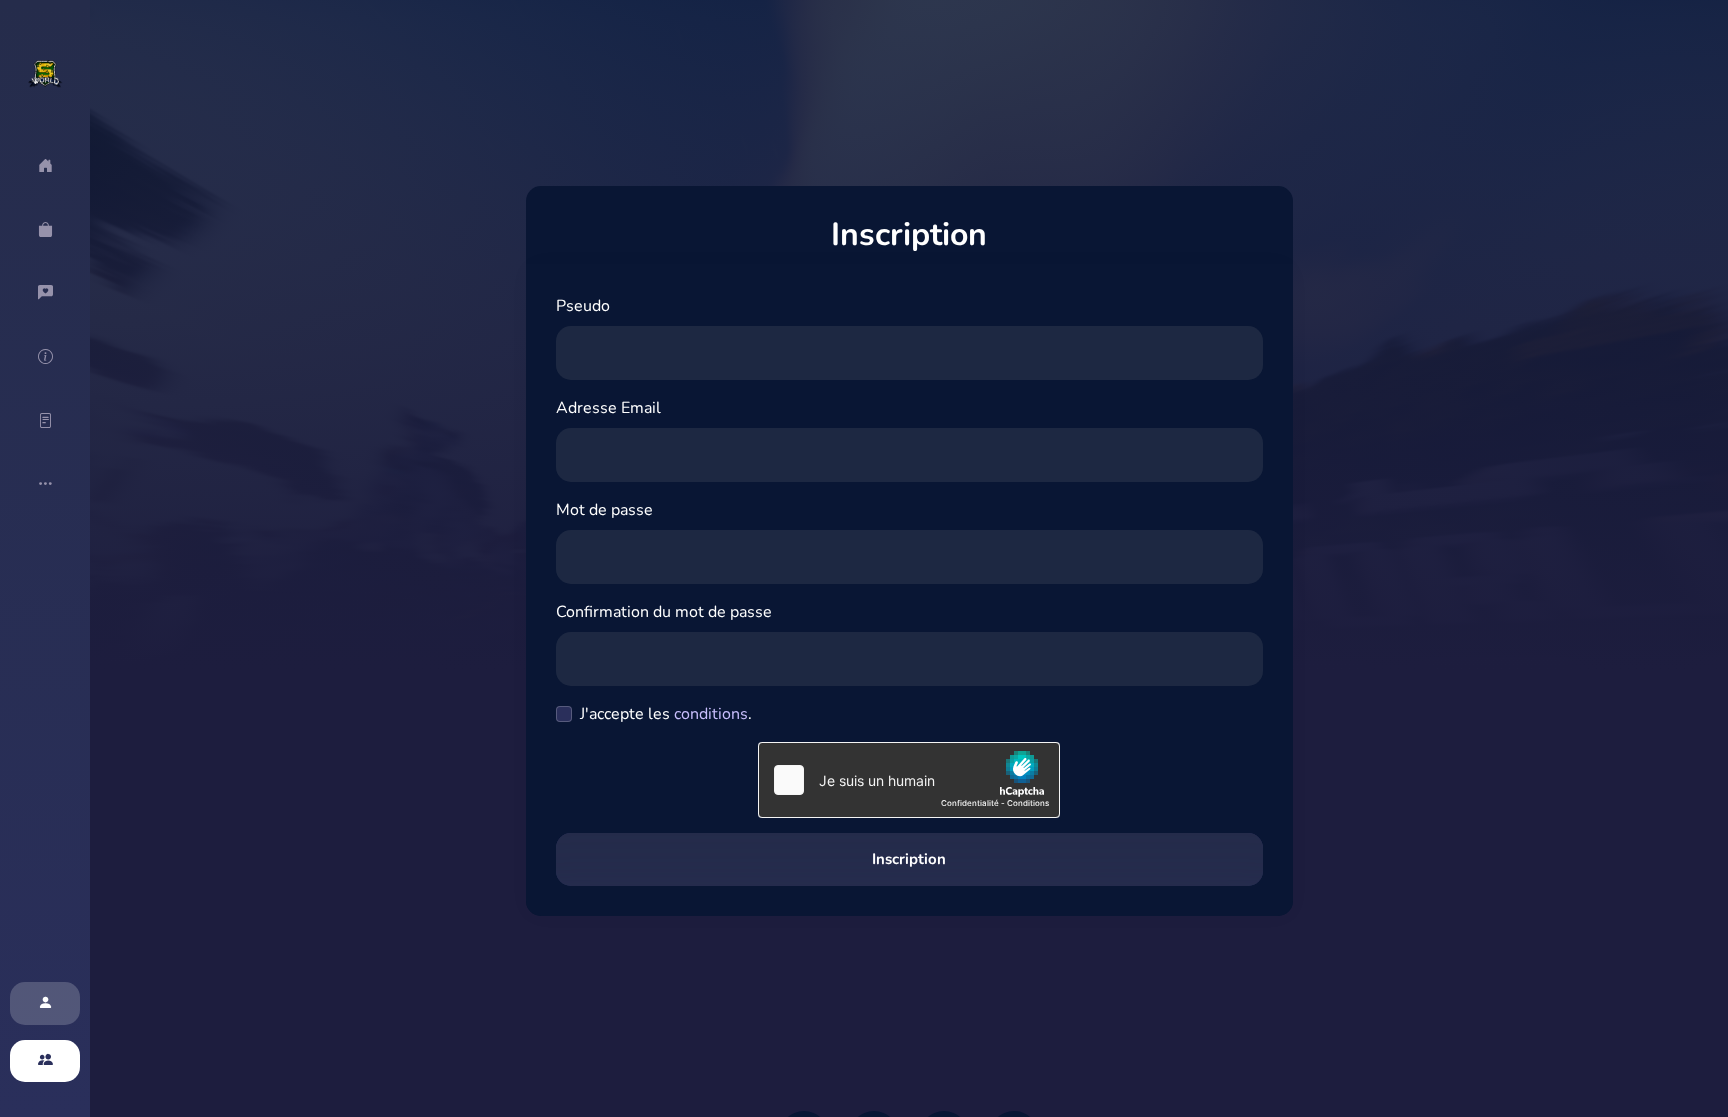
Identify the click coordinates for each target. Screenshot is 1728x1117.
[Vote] (45, 293)
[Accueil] (45, 166)
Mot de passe (604, 510)
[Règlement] (45, 421)
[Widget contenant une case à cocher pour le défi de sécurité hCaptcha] (909, 780)
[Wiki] (45, 357)
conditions (711, 714)
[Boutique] (45, 230)
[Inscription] (45, 1061)
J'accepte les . (666, 714)
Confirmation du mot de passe (664, 612)
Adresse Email (608, 408)
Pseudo (583, 306)
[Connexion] (45, 1003)
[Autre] (45, 484)
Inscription (909, 859)
